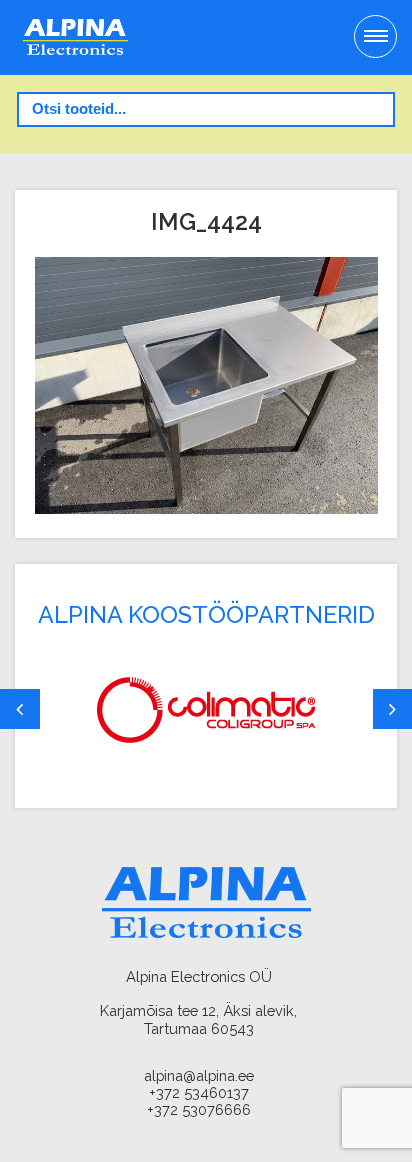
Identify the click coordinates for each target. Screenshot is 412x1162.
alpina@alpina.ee (199, 1075)
